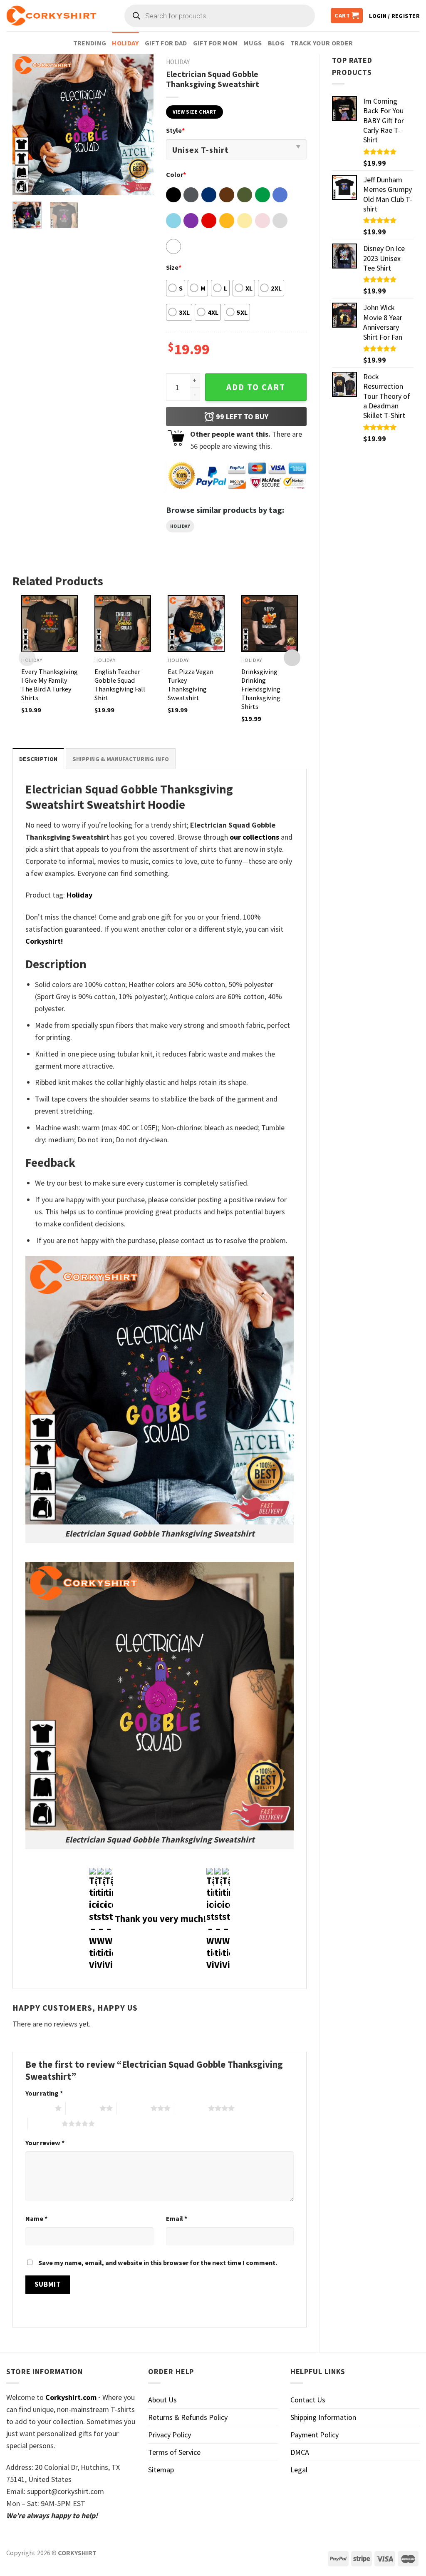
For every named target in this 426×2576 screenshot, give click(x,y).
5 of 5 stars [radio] (45, 2123)
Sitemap (161, 2470)
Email (177, 2218)
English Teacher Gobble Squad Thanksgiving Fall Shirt (120, 685)
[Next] (140, 124)
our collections (254, 837)
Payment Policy (315, 2435)
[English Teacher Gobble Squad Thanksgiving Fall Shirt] (123, 624)
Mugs (253, 43)
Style (175, 130)
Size (174, 267)
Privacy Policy (170, 2435)
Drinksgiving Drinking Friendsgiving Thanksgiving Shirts (261, 689)
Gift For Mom (215, 43)
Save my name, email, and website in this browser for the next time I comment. (158, 2263)
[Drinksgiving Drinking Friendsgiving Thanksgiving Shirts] (270, 624)
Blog (276, 43)
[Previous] (26, 124)
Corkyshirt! (44, 941)
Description (38, 759)
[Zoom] (25, 184)
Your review (45, 2143)
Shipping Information (323, 2417)
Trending (90, 43)
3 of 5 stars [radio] (134, 2108)
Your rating (44, 2093)
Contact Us (308, 2400)
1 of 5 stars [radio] (38, 2108)
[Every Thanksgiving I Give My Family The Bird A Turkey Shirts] (50, 624)
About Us (162, 2400)
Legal (299, 2470)
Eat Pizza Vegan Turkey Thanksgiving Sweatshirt (191, 685)
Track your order (322, 43)
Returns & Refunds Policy (188, 2417)
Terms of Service (174, 2452)
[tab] (38, 759)
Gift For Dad (166, 43)
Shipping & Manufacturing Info (121, 759)
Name (36, 2218)
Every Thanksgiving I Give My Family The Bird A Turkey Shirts (50, 685)
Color (176, 174)
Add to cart (256, 387)
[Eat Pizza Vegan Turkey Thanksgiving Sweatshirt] (196, 624)
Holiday (125, 43)
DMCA (300, 2452)
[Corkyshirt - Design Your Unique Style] (51, 16)
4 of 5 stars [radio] (191, 2108)
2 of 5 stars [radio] (83, 2108)
